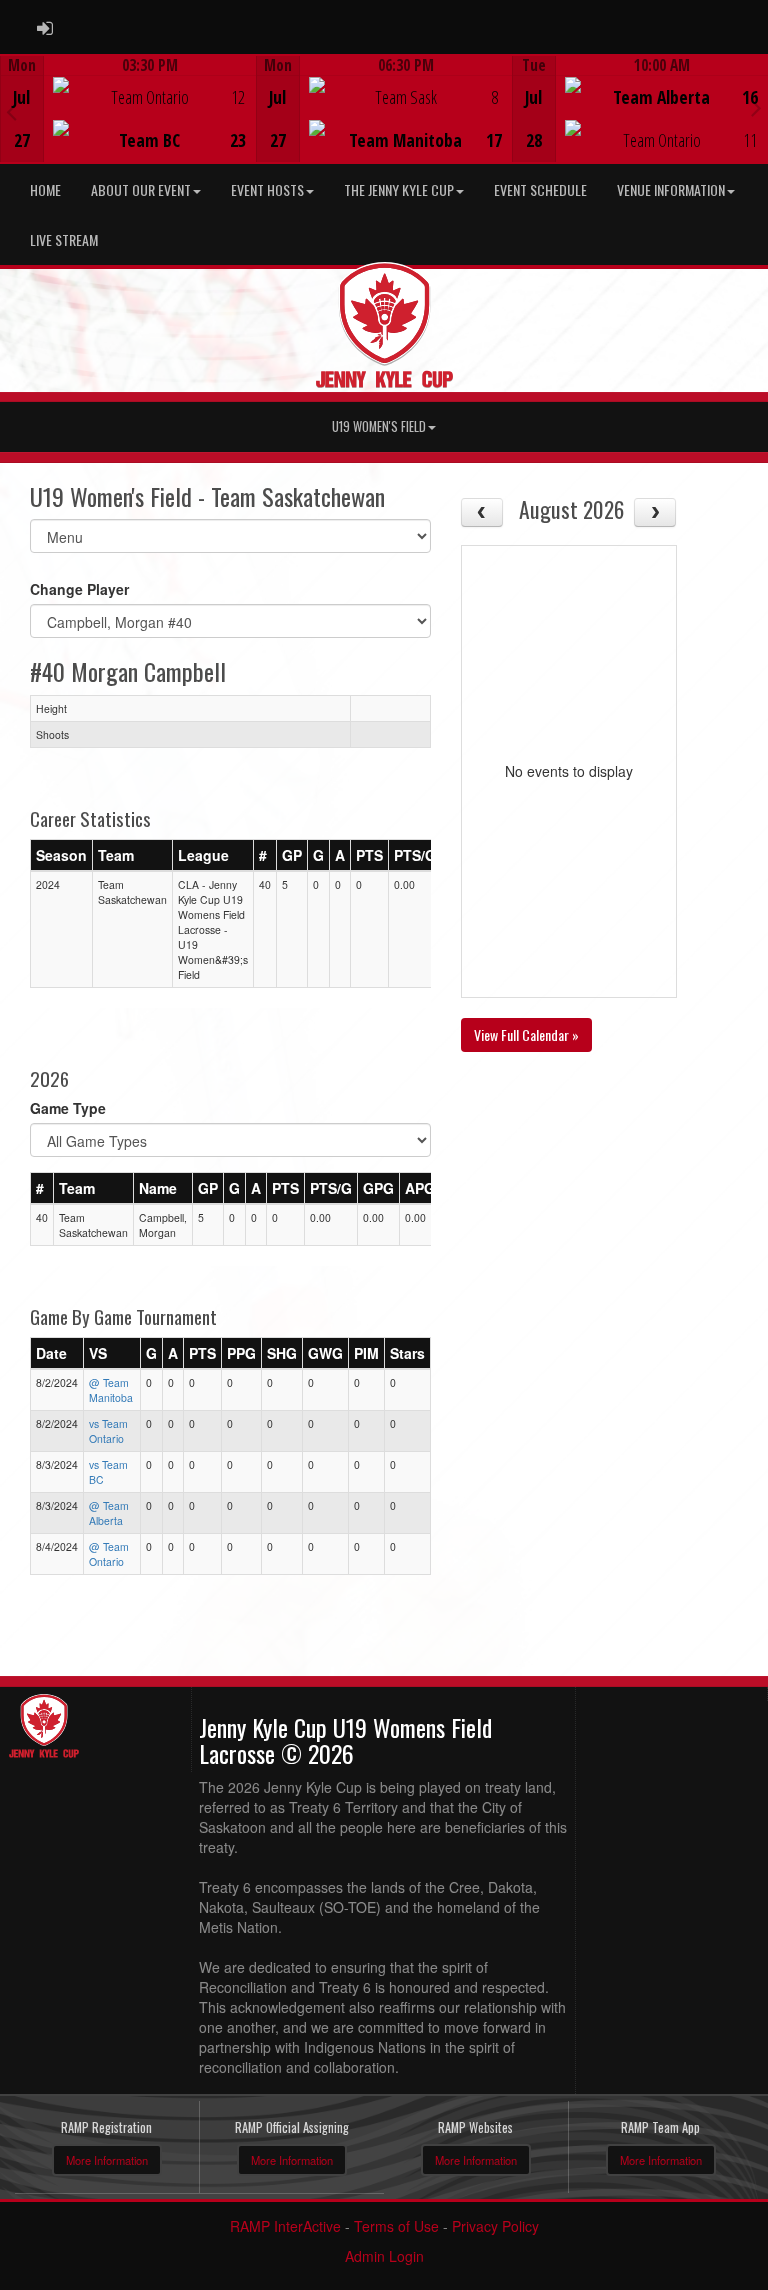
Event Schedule (540, 189)
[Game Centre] (128, 124)
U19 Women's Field (379, 426)
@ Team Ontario (109, 1554)
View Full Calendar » (526, 1034)
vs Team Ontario (108, 1431)
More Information (107, 2160)
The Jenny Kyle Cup (399, 189)
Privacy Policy (495, 2226)
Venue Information (671, 189)
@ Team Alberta (109, 1513)
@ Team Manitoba (111, 1390)
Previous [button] (11, 111)
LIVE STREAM (64, 239)
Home (45, 189)
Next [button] (756, 107)
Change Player (79, 589)
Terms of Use (396, 2226)
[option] (128, 109)
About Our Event (141, 189)
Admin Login (384, 2256)
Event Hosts (267, 189)
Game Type (68, 1108)
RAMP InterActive (285, 2226)
